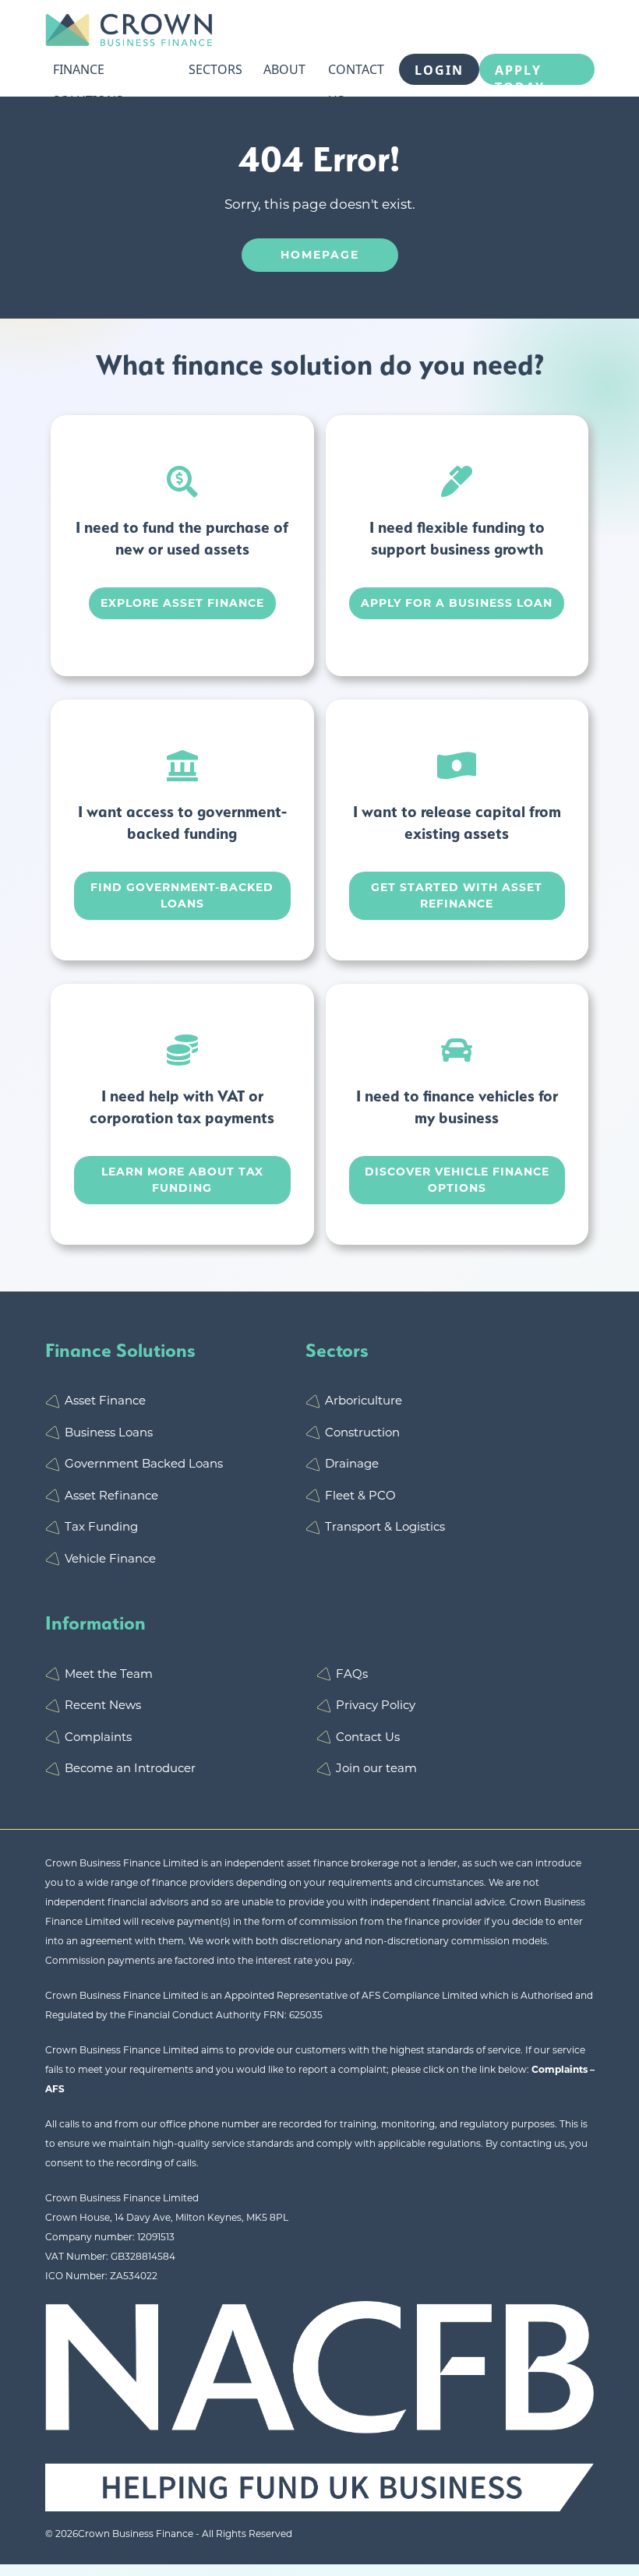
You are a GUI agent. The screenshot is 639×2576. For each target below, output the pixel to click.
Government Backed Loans (144, 1463)
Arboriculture (364, 1400)
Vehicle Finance (110, 1558)
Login (439, 70)
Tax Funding (101, 1526)
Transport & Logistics (385, 1526)
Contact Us (356, 73)
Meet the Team (109, 1674)
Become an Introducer (130, 1768)
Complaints (98, 1737)
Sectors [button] (215, 69)
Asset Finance (105, 1400)
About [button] (284, 69)
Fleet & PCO (360, 1495)
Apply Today (520, 73)
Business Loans (109, 1432)
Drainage (352, 1463)
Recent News (103, 1705)
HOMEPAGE (320, 255)
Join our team (376, 1768)
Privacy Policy (376, 1705)
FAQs (352, 1674)
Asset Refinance (111, 1495)
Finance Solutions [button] (88, 73)
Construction (362, 1432)
